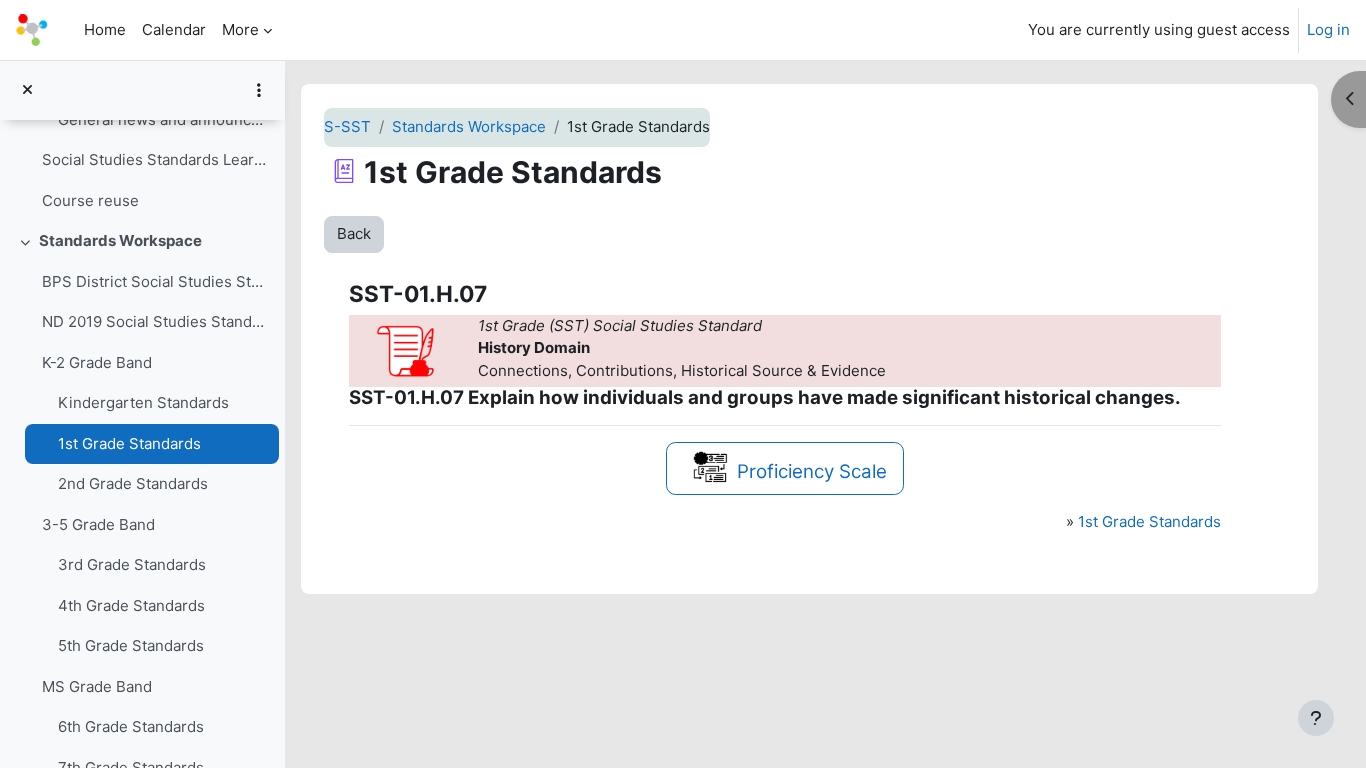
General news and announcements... (163, 119)
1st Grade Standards (129, 443)
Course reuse (90, 200)
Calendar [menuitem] (174, 29)
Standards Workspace (120, 240)
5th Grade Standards (131, 645)
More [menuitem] (240, 29)
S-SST (347, 126)
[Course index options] (259, 90)
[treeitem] (142, 140)
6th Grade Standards (131, 726)
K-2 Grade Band (97, 362)
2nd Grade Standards (133, 483)
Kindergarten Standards (143, 402)
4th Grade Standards (131, 605)
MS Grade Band (97, 686)
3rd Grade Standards (132, 564)
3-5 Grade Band (98, 524)
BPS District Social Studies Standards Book (155, 281)
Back (354, 233)
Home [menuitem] (105, 29)
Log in (1328, 29)
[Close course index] (27, 90)
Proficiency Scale (812, 471)
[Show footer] (1316, 718)
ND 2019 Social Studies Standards (155, 321)
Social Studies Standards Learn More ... (155, 159)
